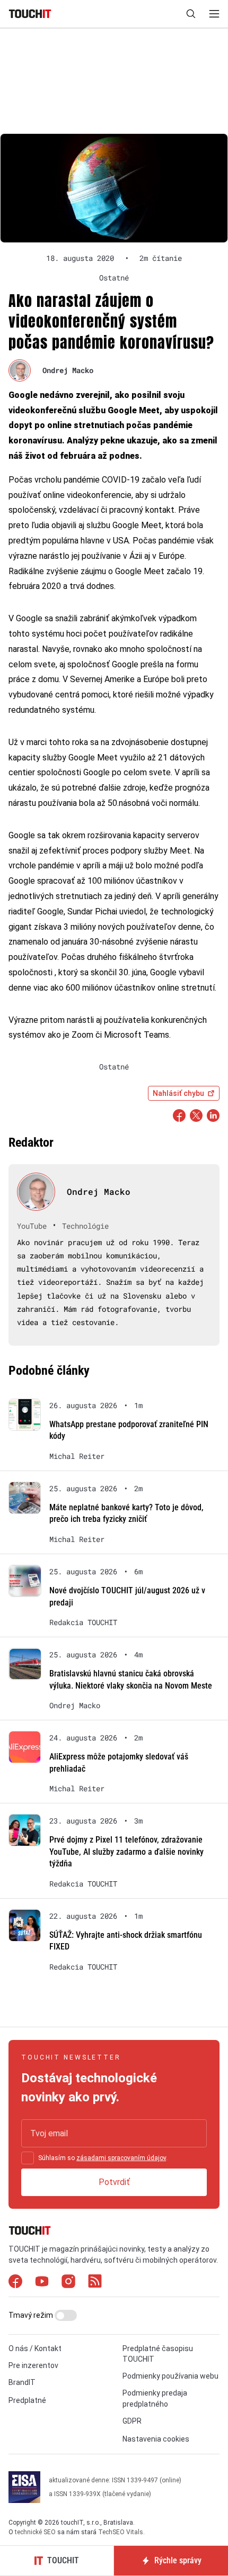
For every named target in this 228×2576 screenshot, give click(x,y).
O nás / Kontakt (35, 2348)
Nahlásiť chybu (178, 1093)
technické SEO (35, 2532)
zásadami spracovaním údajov (121, 2158)
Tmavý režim (32, 2315)
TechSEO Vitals (121, 2532)
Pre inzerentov (33, 2365)
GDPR (132, 2421)
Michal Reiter (77, 1456)
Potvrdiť (114, 2182)
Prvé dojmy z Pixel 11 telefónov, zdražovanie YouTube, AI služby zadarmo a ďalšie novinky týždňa (126, 1852)
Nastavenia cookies (156, 2439)
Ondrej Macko (68, 370)
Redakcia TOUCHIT (83, 1622)
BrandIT (22, 2382)
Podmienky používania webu (170, 2376)
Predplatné (27, 2400)
